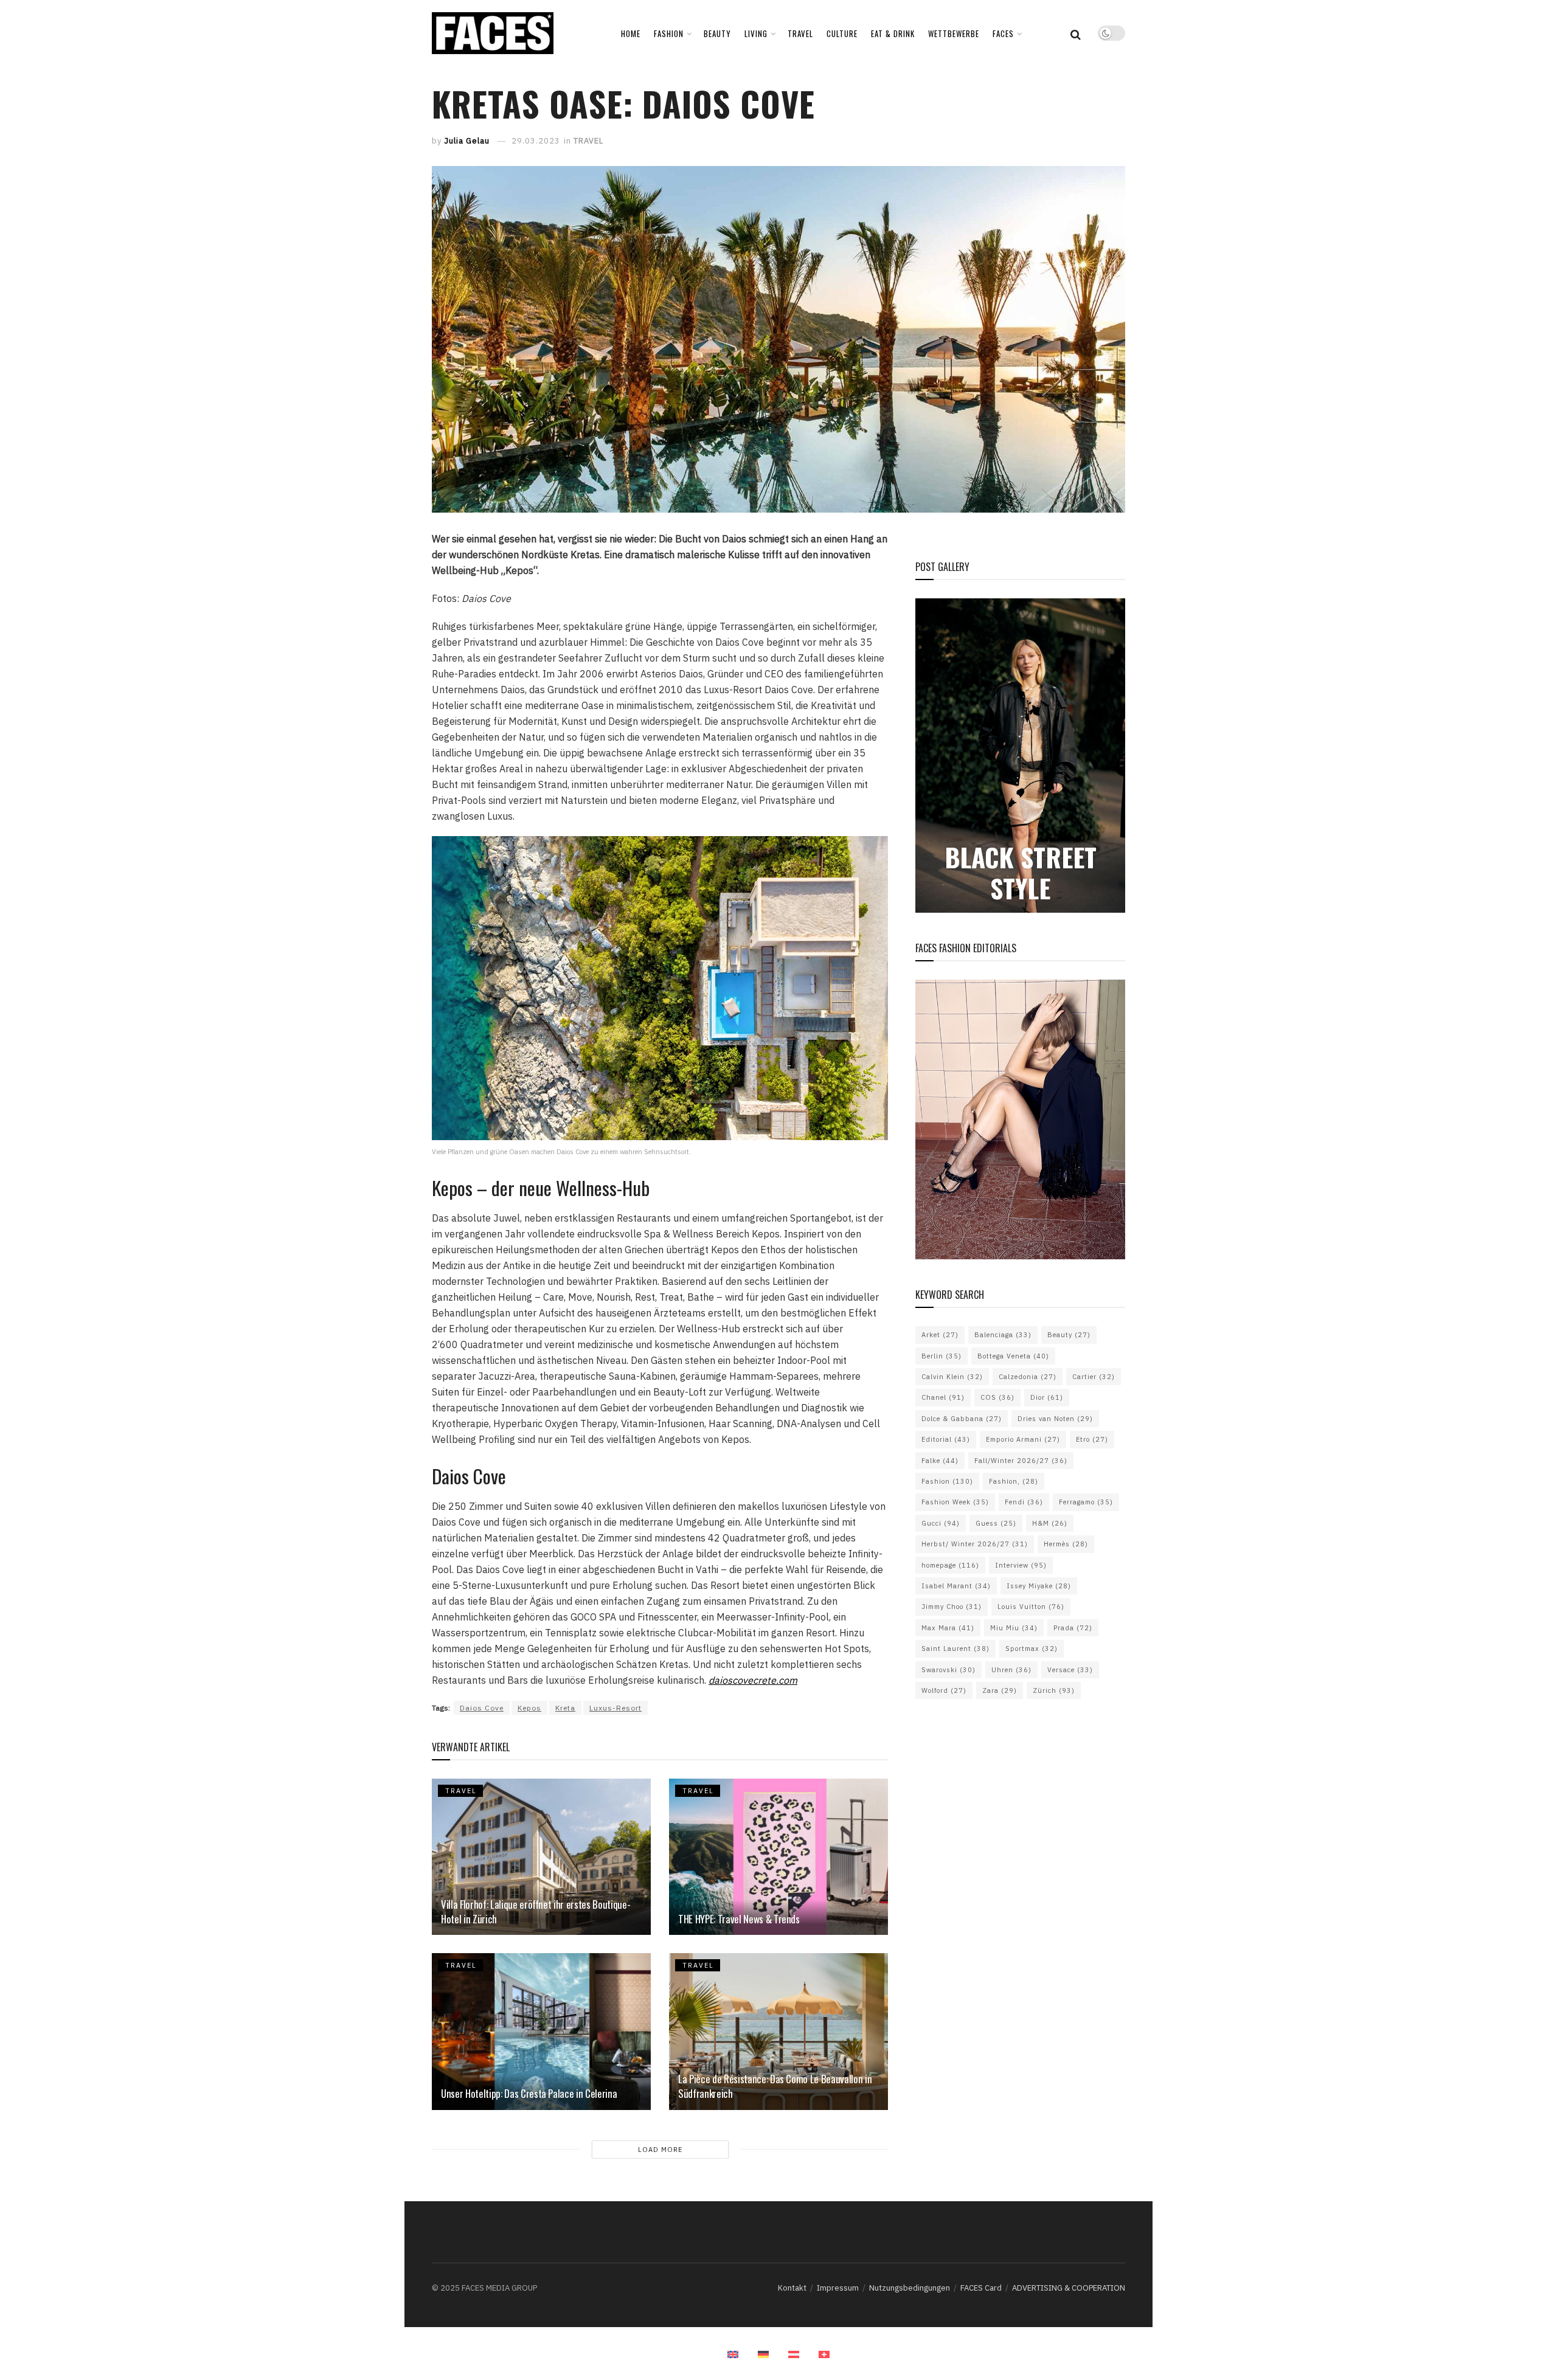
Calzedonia (1028, 1377)
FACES (1003, 33)
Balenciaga (1003, 1335)
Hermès (1066, 1544)
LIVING (756, 33)
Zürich (1054, 1690)
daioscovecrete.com (753, 1680)
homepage (950, 1565)
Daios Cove (482, 1708)
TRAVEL (800, 33)
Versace (1070, 1670)
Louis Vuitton (1031, 1607)
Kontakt (792, 2288)
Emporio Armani (1023, 1439)
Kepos (529, 1708)
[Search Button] (1076, 33)
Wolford (944, 1690)
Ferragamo (1086, 1502)
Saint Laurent (955, 1648)
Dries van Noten (1055, 1419)
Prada (1073, 1628)
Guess (996, 1523)
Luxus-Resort (616, 1708)
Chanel (943, 1397)
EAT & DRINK (893, 33)
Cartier (1094, 1377)
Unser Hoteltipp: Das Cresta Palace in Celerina (530, 2093)
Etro (1092, 1439)
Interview (1021, 1565)
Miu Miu (1014, 1628)
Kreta (565, 1708)
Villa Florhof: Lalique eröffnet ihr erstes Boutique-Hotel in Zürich (536, 1911)
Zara (1000, 1690)
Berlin (941, 1356)
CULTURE (842, 33)
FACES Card (981, 2288)
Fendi (1024, 1502)
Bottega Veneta (1013, 1356)
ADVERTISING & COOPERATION (1069, 2288)
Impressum (838, 2288)
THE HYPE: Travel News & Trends (739, 1919)
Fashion (947, 1481)
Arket (940, 1335)
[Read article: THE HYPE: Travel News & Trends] (778, 1857)
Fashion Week (955, 1502)
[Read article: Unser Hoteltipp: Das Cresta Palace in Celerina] (541, 2031)
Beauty (1069, 1335)
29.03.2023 (536, 141)
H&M (1050, 1523)
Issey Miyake (1039, 1586)
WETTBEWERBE (954, 33)
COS (997, 1397)
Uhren (1011, 1670)
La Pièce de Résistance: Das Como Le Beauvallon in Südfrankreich (775, 2086)
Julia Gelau (467, 141)
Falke (940, 1461)
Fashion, (1014, 1481)
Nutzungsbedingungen (910, 2288)
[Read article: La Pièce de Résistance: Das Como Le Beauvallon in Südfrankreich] (778, 2031)
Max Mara (948, 1628)
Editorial (946, 1439)
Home (631, 33)
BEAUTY (717, 33)
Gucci (941, 1523)
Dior (1047, 1397)
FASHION (669, 33)
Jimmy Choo (952, 1607)
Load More (660, 2150)
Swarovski (948, 1670)
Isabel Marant (956, 1586)
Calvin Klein (952, 1377)
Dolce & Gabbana (962, 1419)
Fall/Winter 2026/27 (1021, 1461)
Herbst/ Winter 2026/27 (975, 1544)
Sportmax (1032, 1648)
